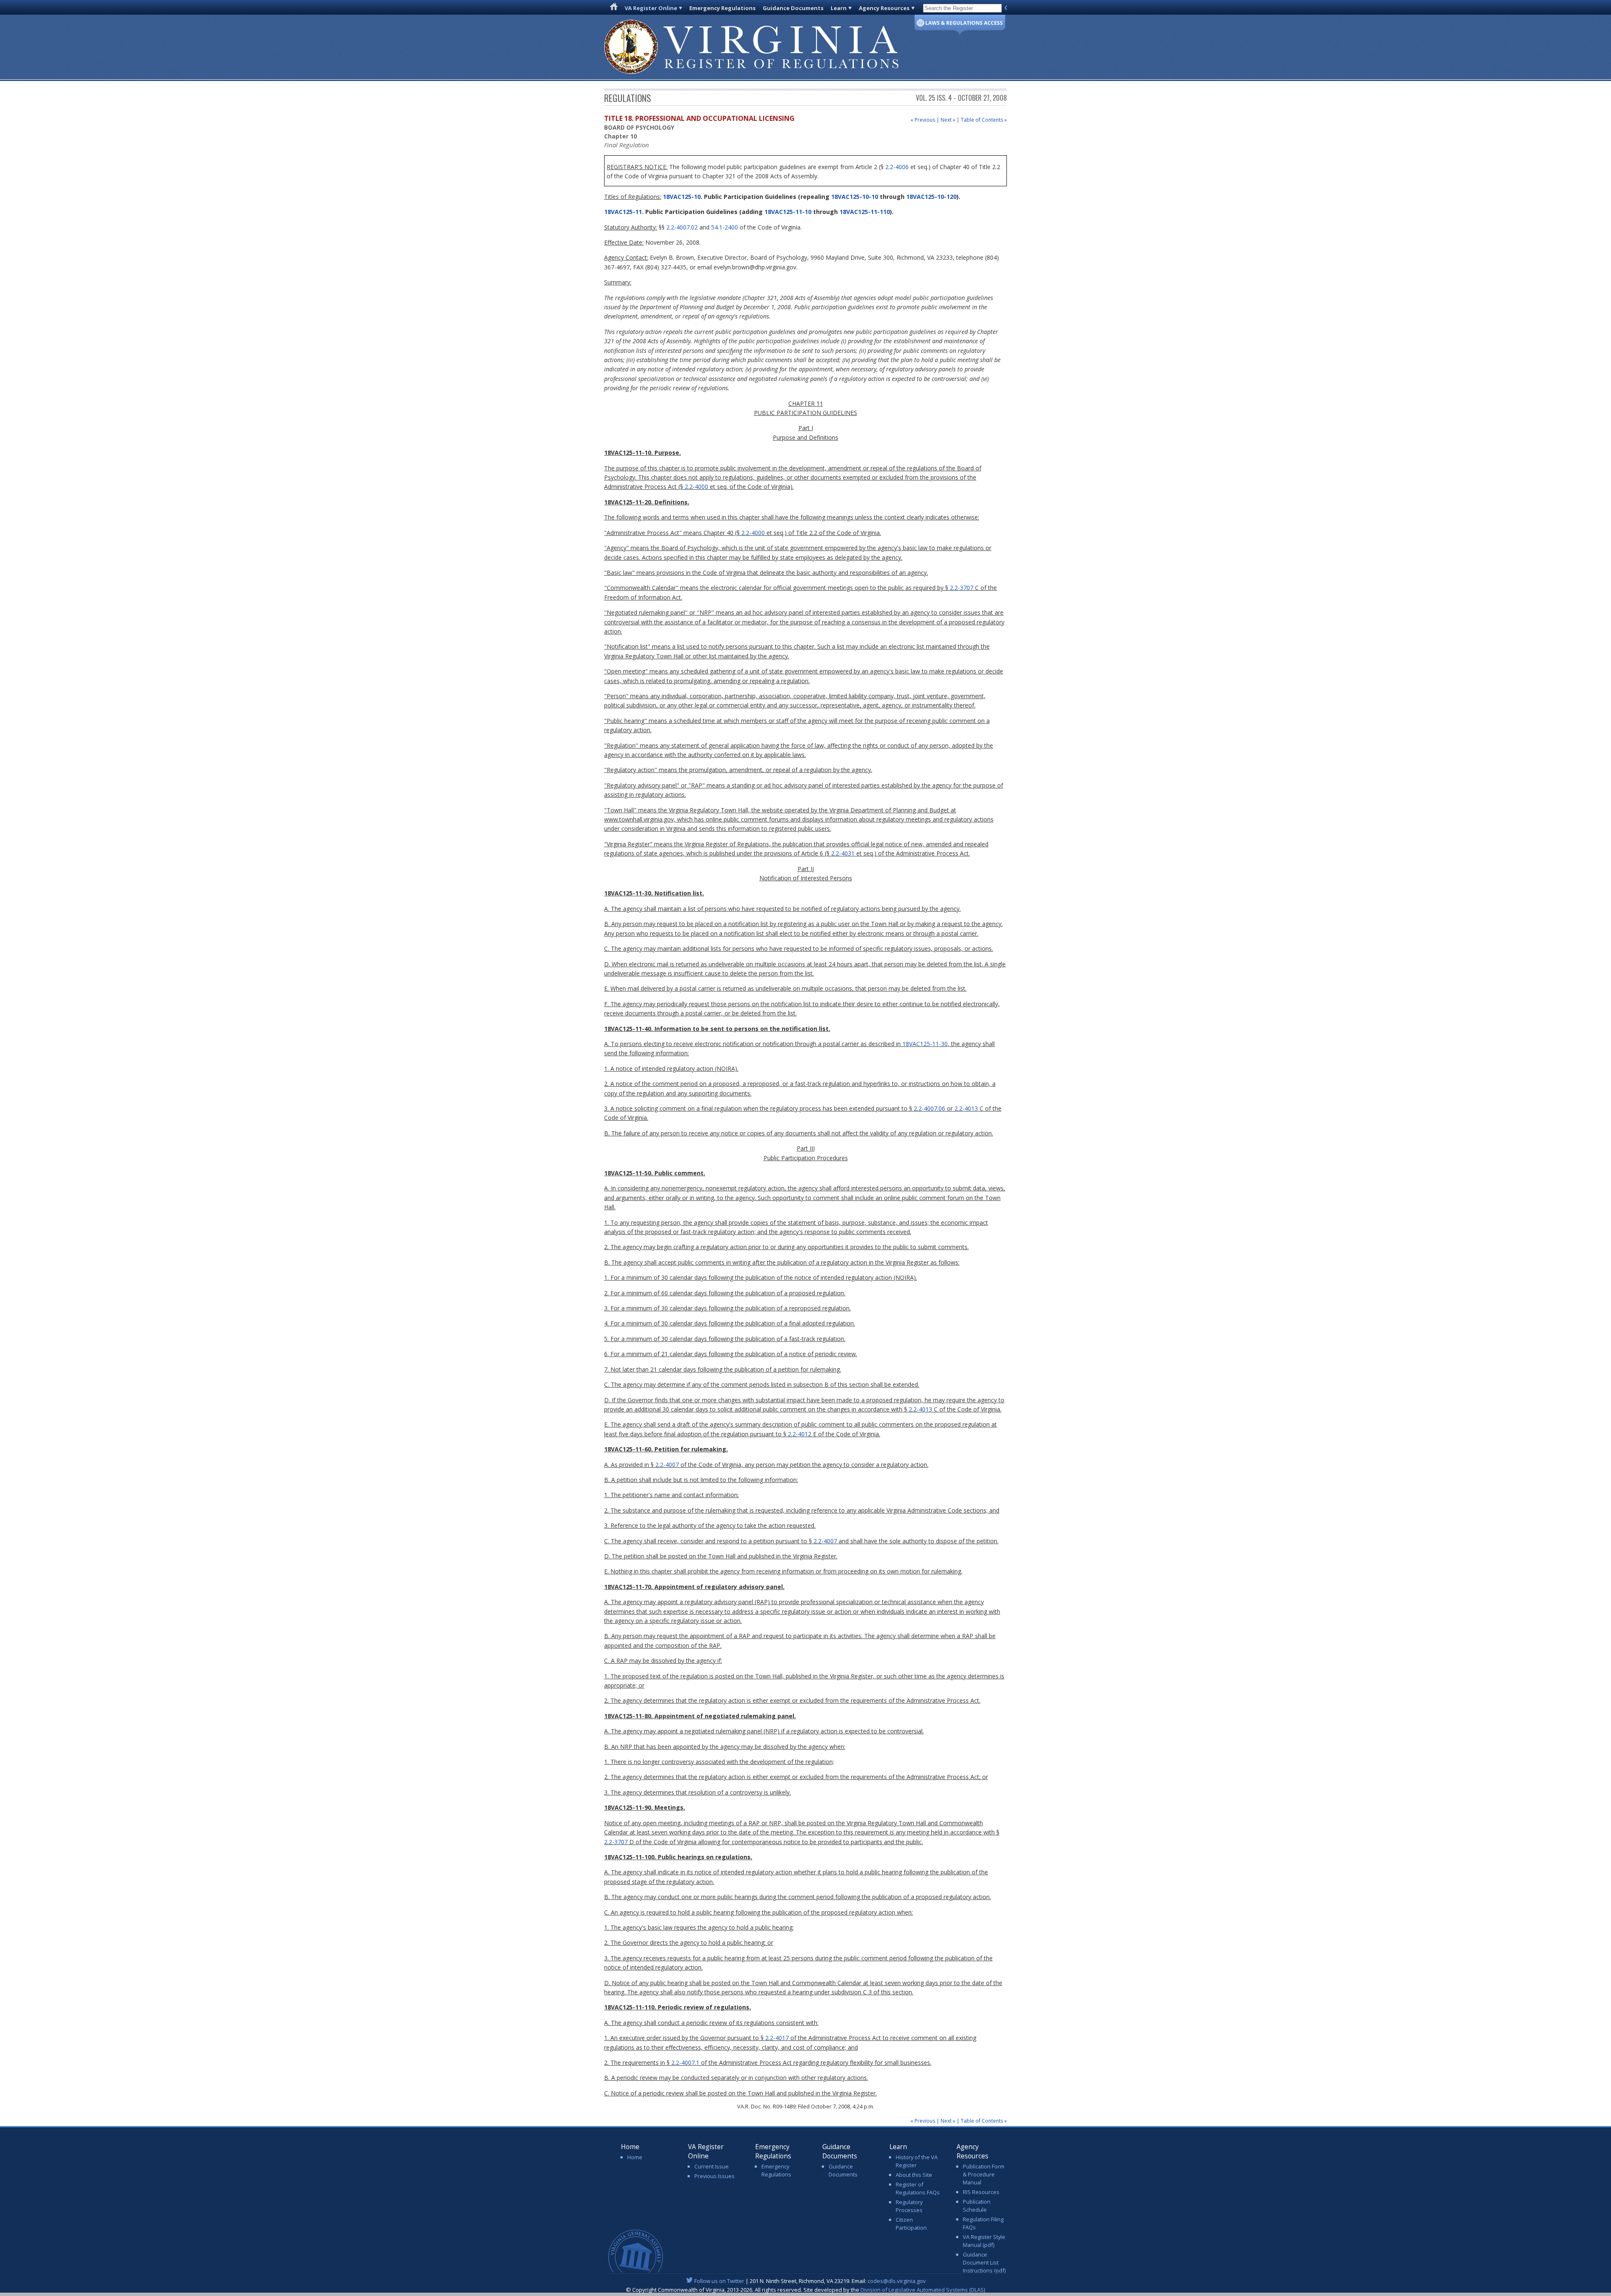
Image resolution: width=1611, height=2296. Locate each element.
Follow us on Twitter (719, 2281)
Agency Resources (884, 8)
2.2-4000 (696, 487)
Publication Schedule (977, 2206)
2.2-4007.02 (682, 227)
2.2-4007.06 (929, 1108)
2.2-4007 (667, 1465)
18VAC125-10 (681, 197)
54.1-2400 (725, 227)
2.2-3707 (962, 588)
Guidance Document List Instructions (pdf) (984, 2262)
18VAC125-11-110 (865, 212)
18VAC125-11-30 (925, 1044)
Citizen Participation (911, 2224)
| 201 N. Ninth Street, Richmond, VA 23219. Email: (810, 2281)
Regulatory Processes (909, 2206)
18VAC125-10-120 (931, 197)
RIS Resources (981, 2192)
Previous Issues (714, 2176)
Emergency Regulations (722, 8)
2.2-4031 (843, 853)
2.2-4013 (966, 1108)
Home (635, 2157)
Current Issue (712, 2166)
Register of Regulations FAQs (918, 2188)
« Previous (923, 120)
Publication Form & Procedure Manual (984, 2174)
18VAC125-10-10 (855, 197)
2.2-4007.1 (685, 2062)
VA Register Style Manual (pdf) (984, 2241)
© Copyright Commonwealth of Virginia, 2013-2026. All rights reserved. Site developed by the (805, 2290)
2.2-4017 (777, 2038)
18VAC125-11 (623, 212)
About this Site (914, 2175)
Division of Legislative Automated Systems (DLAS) (923, 2290)
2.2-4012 (800, 1434)
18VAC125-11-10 (788, 212)
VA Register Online (651, 8)
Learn (839, 8)
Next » (948, 120)
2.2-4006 (897, 167)
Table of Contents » (984, 120)
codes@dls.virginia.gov (897, 2281)
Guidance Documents (793, 8)
